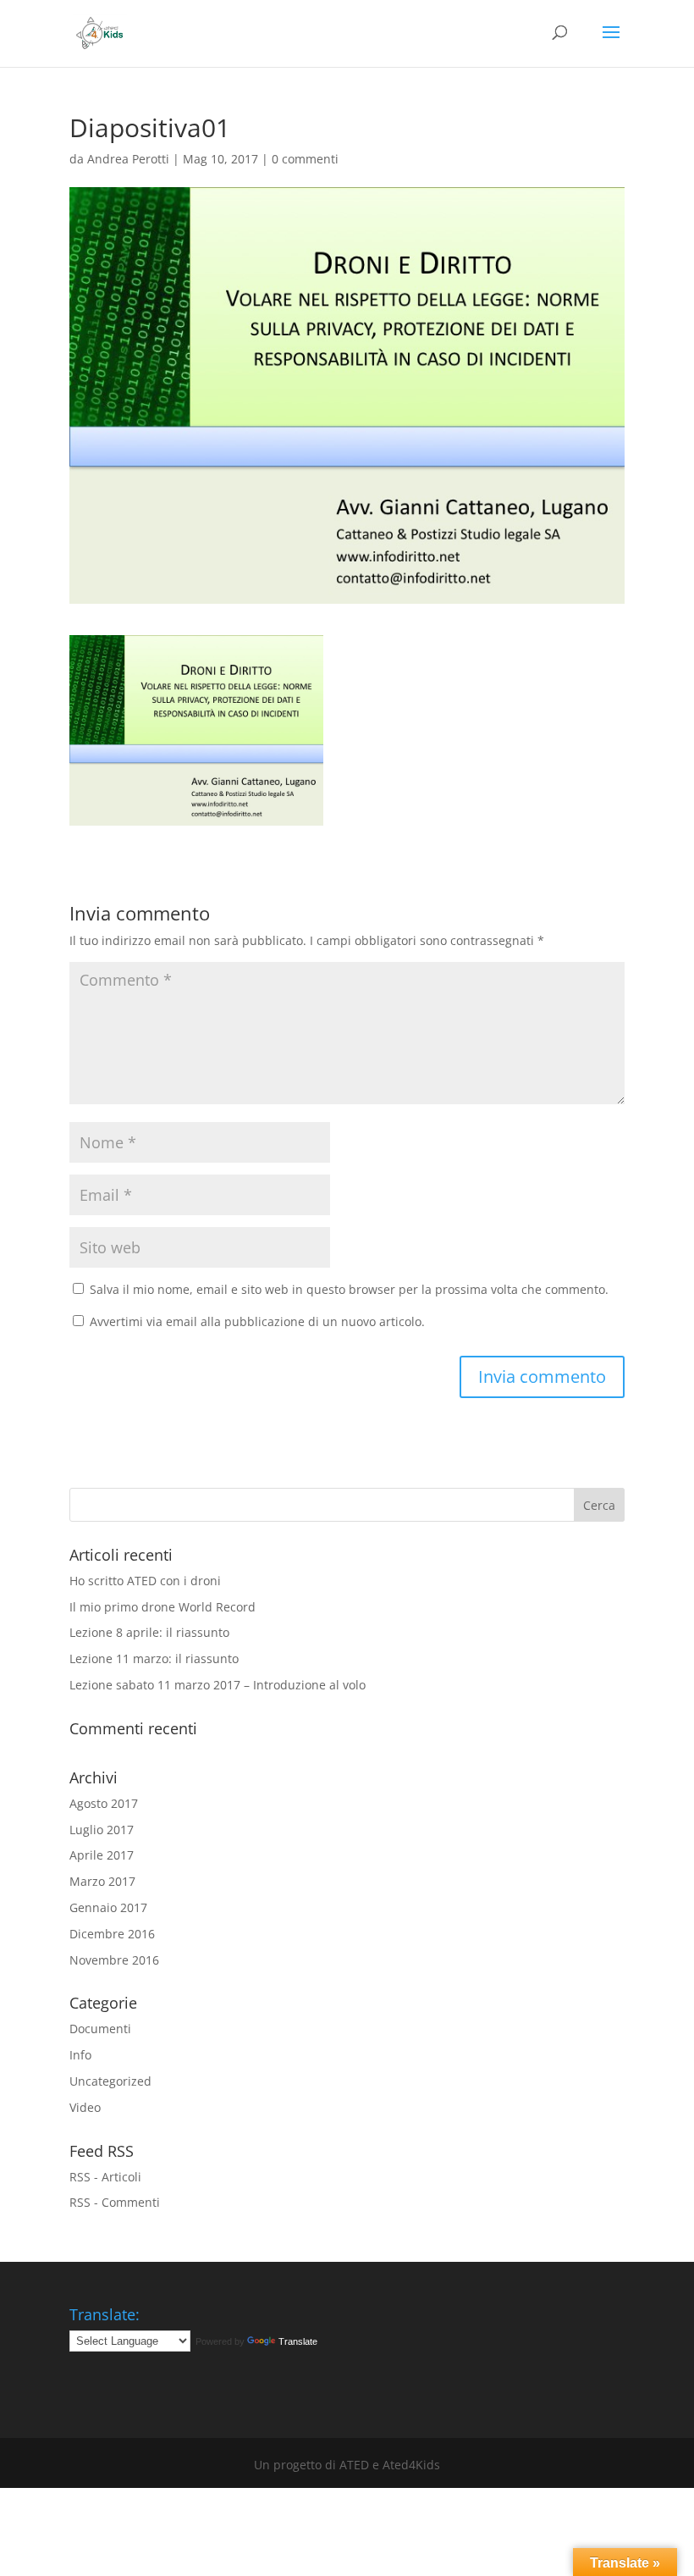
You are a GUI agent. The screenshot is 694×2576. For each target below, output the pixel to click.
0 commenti (305, 159)
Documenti (100, 2029)
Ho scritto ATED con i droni (145, 1581)
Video (85, 2107)
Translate (298, 2341)
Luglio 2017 (102, 1830)
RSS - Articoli (105, 2177)
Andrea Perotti (128, 159)
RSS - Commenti (115, 2202)
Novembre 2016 (114, 1960)
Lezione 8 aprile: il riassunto (149, 1632)
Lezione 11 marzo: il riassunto (154, 1658)
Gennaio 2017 (108, 1907)
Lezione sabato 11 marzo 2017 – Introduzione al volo (218, 1685)
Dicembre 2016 (112, 1934)
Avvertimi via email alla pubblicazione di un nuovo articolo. (257, 1321)
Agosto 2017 (104, 1803)
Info (80, 2055)
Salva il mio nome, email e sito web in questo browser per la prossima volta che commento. (349, 1289)
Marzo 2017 (102, 1881)
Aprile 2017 (102, 1855)
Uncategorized (110, 2081)
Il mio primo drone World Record (162, 1607)
